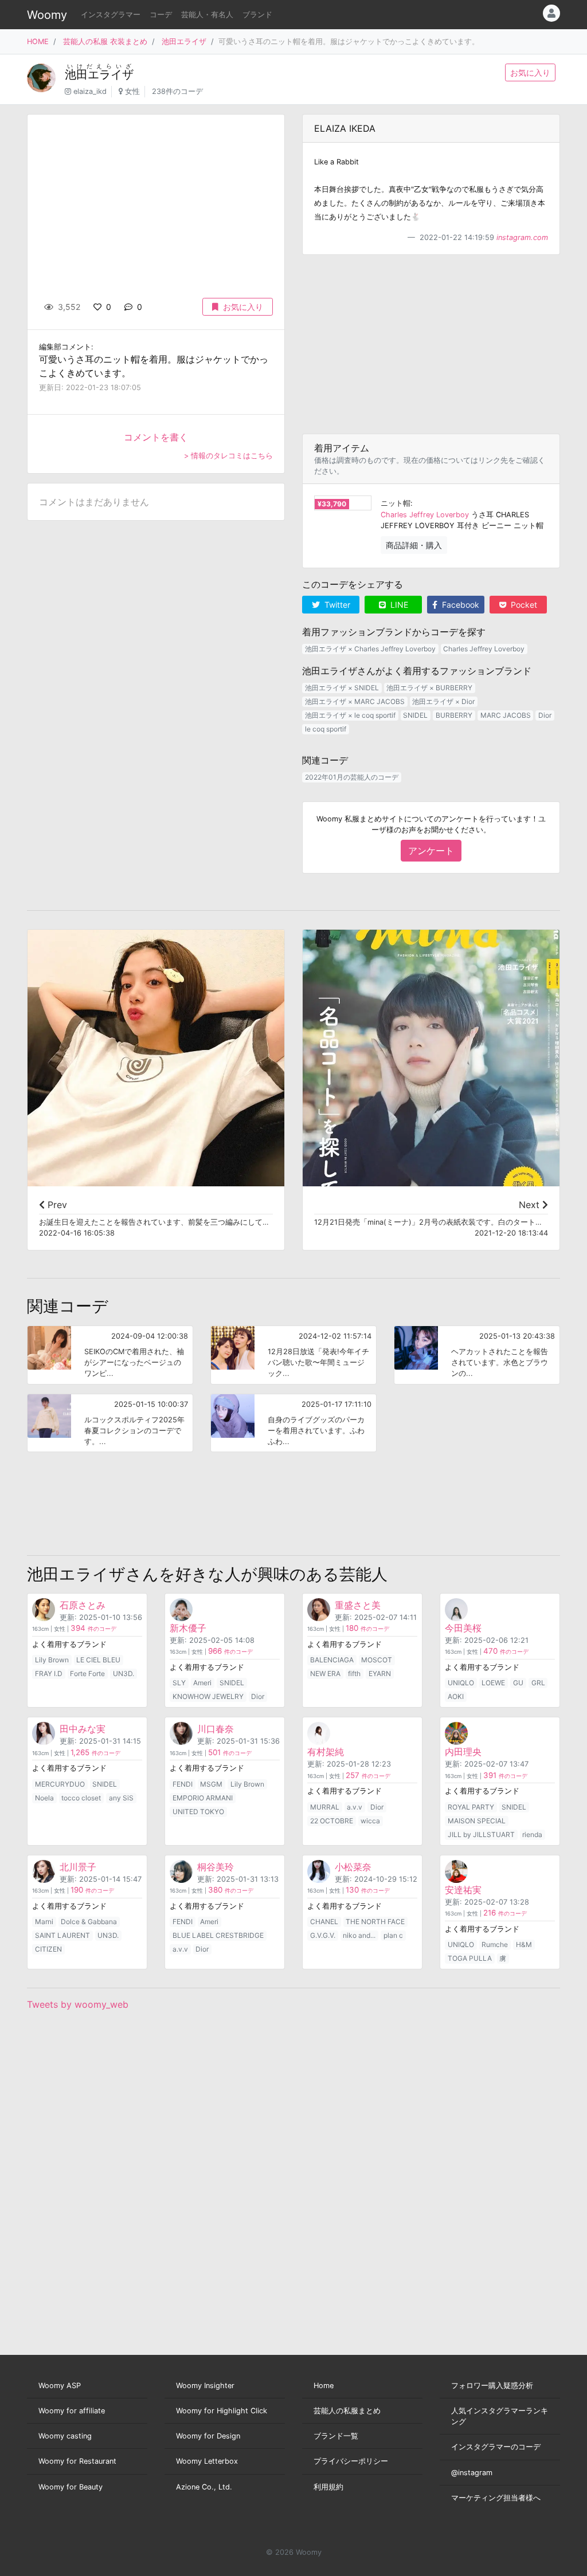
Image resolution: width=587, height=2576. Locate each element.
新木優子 (188, 1628)
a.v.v (355, 1807)
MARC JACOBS (506, 715)
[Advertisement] (431, 344)
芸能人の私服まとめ (347, 2411)
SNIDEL (415, 715)
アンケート (431, 851)
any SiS (121, 1798)
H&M (524, 1944)
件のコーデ (93, 1629)
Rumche (495, 1944)
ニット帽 (396, 503)
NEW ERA (325, 1674)
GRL (538, 1683)
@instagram (472, 2473)
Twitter (336, 605)
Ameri (202, 1683)
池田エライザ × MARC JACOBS (355, 701)
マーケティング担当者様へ (496, 2498)
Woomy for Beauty (71, 2487)
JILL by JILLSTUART (481, 1834)
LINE (398, 605)
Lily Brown (52, 1660)
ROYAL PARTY (471, 1807)
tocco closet (81, 1798)
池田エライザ (184, 42)
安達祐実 (463, 1890)
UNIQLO (461, 1683)
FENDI (183, 1784)
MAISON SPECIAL (477, 1821)
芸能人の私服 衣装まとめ (105, 42)
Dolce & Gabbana (89, 1922)
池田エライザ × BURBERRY (429, 688)
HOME (38, 42)
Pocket (523, 605)
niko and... (359, 1935)
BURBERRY (454, 715)
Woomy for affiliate (72, 2411)
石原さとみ (83, 1605)
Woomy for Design (208, 2436)
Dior (545, 715)
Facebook (459, 605)
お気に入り (530, 72)
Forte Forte (87, 1674)
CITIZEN (48, 1949)
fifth (354, 1674)
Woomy (47, 15)
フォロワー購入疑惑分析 (492, 2386)
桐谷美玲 (216, 1867)
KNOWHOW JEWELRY (208, 1696)
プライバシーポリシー (351, 2461)
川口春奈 (216, 1729)
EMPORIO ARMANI (203, 1798)
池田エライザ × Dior (443, 701)
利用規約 (328, 2487)
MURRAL (325, 1807)
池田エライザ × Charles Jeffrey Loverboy (370, 649)
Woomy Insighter (205, 2386)
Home (324, 2386)
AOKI (456, 1696)
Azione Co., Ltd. (204, 2487)
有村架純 (326, 1752)
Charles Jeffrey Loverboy (425, 515)
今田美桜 (463, 1628)
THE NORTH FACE (375, 1922)
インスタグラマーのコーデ (496, 2447)
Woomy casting (65, 2436)
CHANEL (324, 1922)
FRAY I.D (49, 1674)
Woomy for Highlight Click (222, 2411)
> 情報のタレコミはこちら (228, 456)
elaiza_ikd (90, 91)
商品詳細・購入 (414, 545)
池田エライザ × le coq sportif (350, 715)
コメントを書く (156, 437)
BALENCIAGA (332, 1660)
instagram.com (522, 237)
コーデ (161, 15)
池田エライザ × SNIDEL (342, 688)
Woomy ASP (60, 2386)
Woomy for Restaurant (77, 2461)
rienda (532, 1834)
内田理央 (463, 1752)
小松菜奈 (353, 1867)
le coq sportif (326, 729)
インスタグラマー (111, 15)
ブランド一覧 (336, 2436)
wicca (370, 1821)
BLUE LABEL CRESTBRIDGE (218, 1935)
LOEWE (493, 1683)
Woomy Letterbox (207, 2461)
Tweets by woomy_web (78, 2004)
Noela (44, 1798)
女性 (132, 91)
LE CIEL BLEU (98, 1660)
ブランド (257, 15)
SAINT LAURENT (62, 1935)
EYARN (380, 1674)
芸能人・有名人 (207, 15)
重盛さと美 (358, 1605)
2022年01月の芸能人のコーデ (352, 777)
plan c (393, 1935)
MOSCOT (377, 1660)
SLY (179, 1683)
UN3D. (124, 1674)
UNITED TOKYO (198, 1812)
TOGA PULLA (470, 1958)
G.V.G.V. (323, 1935)
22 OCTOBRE (332, 1821)
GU (518, 1683)
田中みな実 (83, 1729)
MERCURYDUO (60, 1784)
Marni (44, 1922)
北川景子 (78, 1867)
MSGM (211, 1784)
